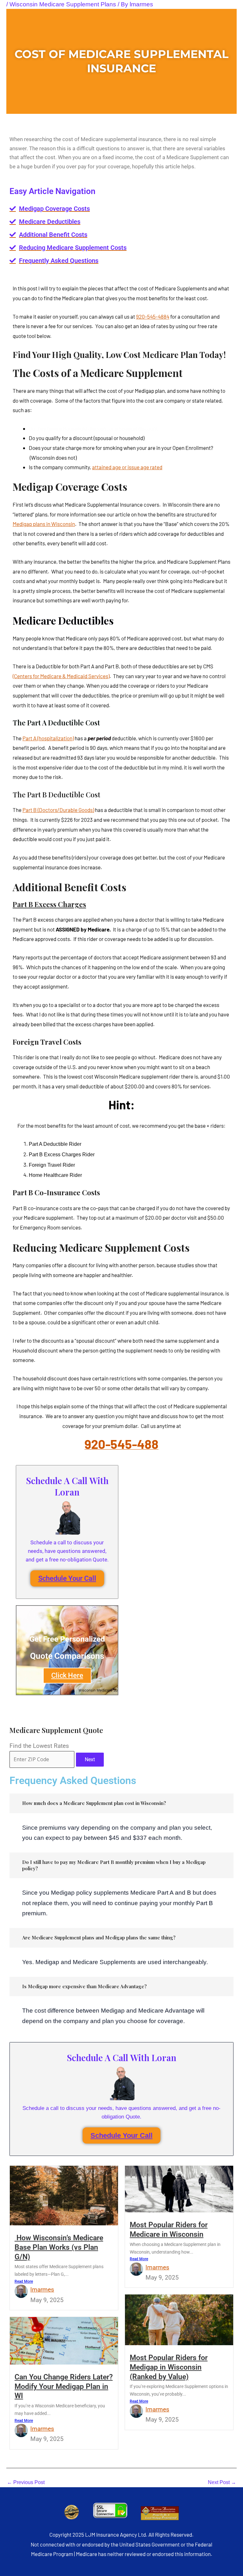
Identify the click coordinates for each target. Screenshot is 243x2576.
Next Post (222, 2482)
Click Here (67, 1675)
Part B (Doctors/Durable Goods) (58, 810)
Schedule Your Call (67, 1578)
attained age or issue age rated (127, 467)
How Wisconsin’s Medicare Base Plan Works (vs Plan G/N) (59, 2247)
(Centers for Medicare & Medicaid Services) (61, 676)
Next (90, 1759)
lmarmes (42, 2290)
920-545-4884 (153, 316)
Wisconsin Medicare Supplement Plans (63, 4)
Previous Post (26, 2482)
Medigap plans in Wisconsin (44, 524)
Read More (24, 2281)
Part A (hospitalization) (48, 738)
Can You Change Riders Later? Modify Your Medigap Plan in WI (64, 2386)
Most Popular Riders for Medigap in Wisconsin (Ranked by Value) (169, 2367)
